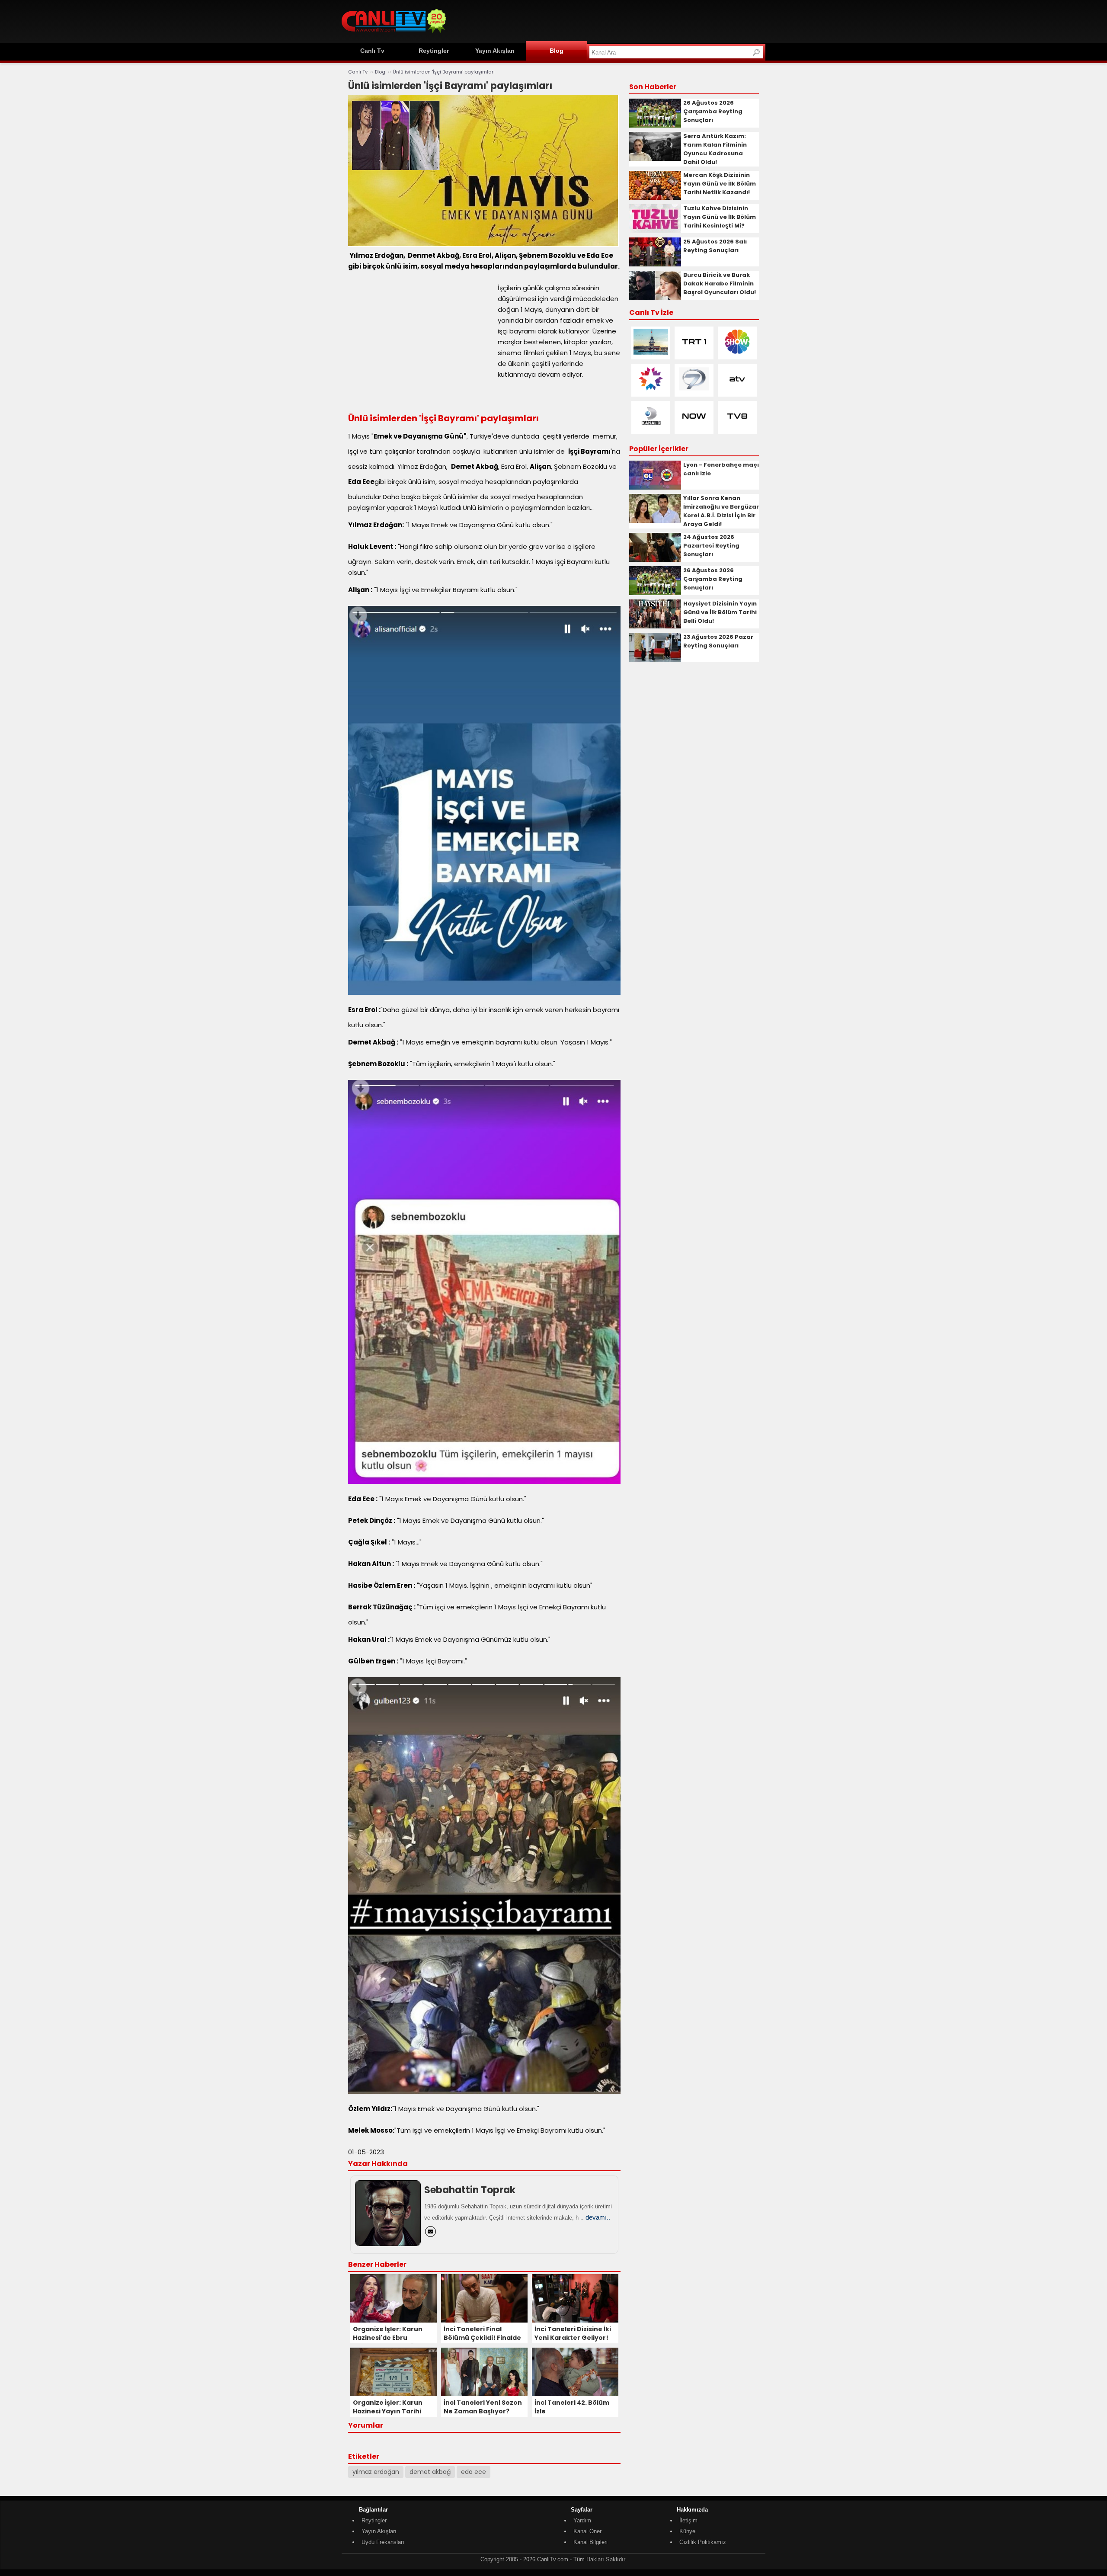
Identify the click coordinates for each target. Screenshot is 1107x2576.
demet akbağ (430, 2472)
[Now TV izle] (694, 427)
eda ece (474, 2472)
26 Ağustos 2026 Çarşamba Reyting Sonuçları (713, 111)
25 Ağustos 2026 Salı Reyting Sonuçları (715, 246)
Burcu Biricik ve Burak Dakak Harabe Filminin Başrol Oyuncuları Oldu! (720, 284)
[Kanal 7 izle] (694, 390)
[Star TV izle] (651, 390)
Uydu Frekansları (383, 2542)
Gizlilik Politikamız (703, 2542)
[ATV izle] (737, 390)
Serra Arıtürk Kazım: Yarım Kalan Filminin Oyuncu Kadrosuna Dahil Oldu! (715, 149)
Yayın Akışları (495, 51)
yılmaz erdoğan (376, 2472)
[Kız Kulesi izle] (651, 353)
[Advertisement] (608, 20)
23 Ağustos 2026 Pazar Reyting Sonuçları (718, 641)
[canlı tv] (394, 34)
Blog (557, 51)
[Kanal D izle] (651, 427)
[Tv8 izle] (737, 427)
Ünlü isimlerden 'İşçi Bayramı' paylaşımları (444, 72)
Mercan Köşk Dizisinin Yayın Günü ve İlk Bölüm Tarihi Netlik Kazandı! (720, 184)
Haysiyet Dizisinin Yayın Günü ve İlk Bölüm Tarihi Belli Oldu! (720, 612)
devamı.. (598, 2217)
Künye (687, 2531)
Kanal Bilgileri (590, 2542)
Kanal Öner (587, 2531)
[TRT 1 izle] (694, 353)
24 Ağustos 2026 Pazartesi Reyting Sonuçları (711, 546)
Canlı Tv (372, 51)
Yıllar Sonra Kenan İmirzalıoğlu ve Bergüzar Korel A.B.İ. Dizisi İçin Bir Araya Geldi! (721, 511)
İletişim (688, 2520)
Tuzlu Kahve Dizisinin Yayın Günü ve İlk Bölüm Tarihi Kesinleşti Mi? (720, 217)
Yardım (582, 2520)
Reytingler (434, 51)
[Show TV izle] (737, 353)
